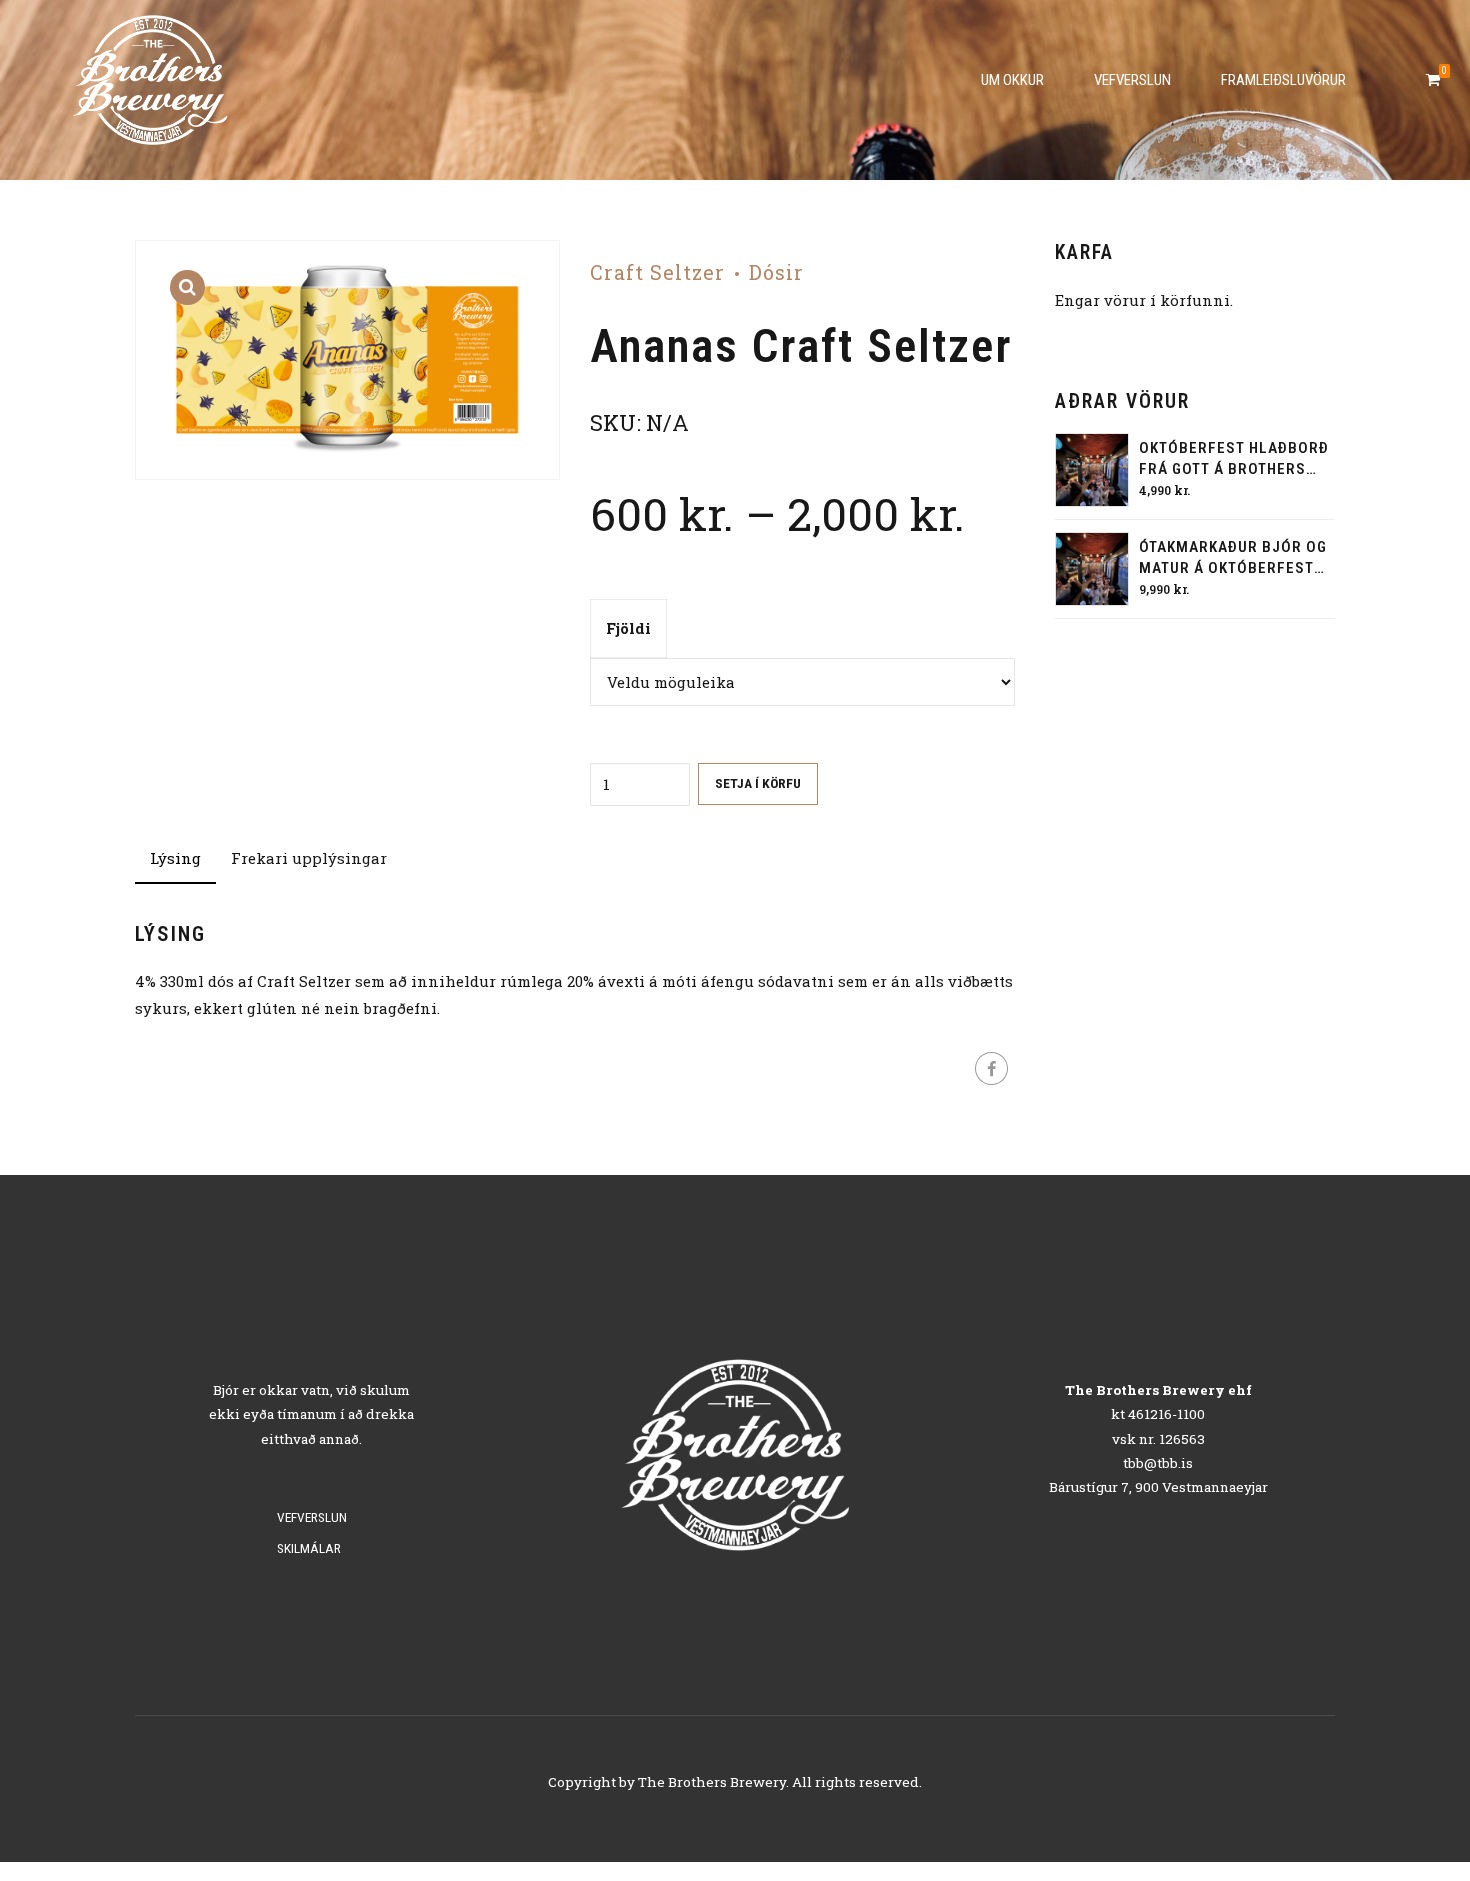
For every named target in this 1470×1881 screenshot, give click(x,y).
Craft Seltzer (657, 272)
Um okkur (1012, 80)
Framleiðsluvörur (1283, 80)
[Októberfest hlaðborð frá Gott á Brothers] (1092, 470)
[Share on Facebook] (991, 1068)
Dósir (776, 272)
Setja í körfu (758, 783)
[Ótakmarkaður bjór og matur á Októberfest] (1092, 569)
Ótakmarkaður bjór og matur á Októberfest (1233, 557)
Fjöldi (628, 628)
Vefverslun (1132, 80)
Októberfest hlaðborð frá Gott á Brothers (1234, 458)
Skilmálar (309, 1548)
